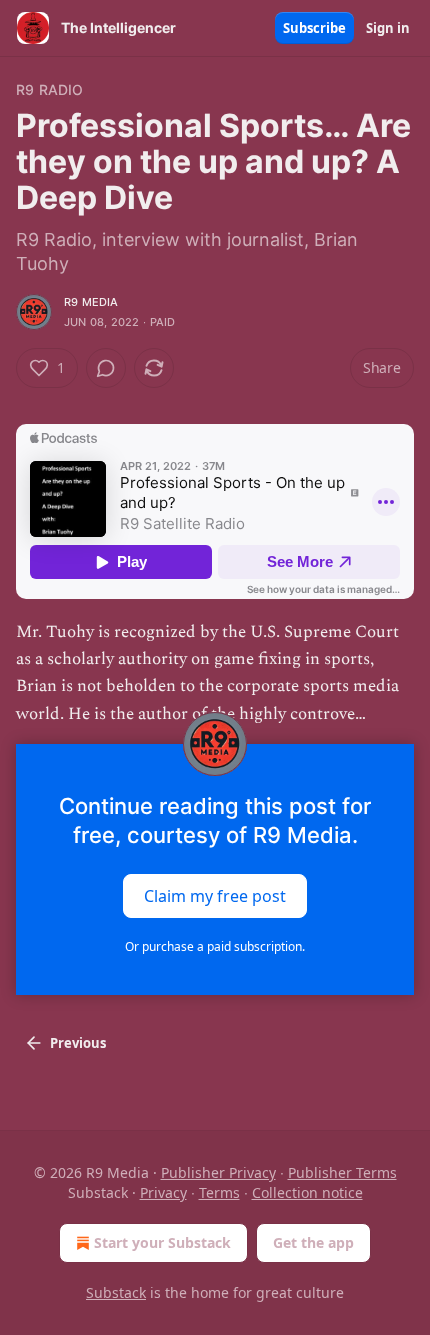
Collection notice (307, 1192)
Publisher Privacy (218, 1172)
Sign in (388, 28)
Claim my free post (215, 895)
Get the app (313, 1242)
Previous (78, 1043)
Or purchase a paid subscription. (215, 946)
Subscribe (314, 28)
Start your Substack (162, 1242)
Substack (116, 1292)
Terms (219, 1192)
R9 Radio (50, 89)
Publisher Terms (342, 1172)
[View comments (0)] (106, 368)
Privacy (163, 1192)
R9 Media (91, 302)
